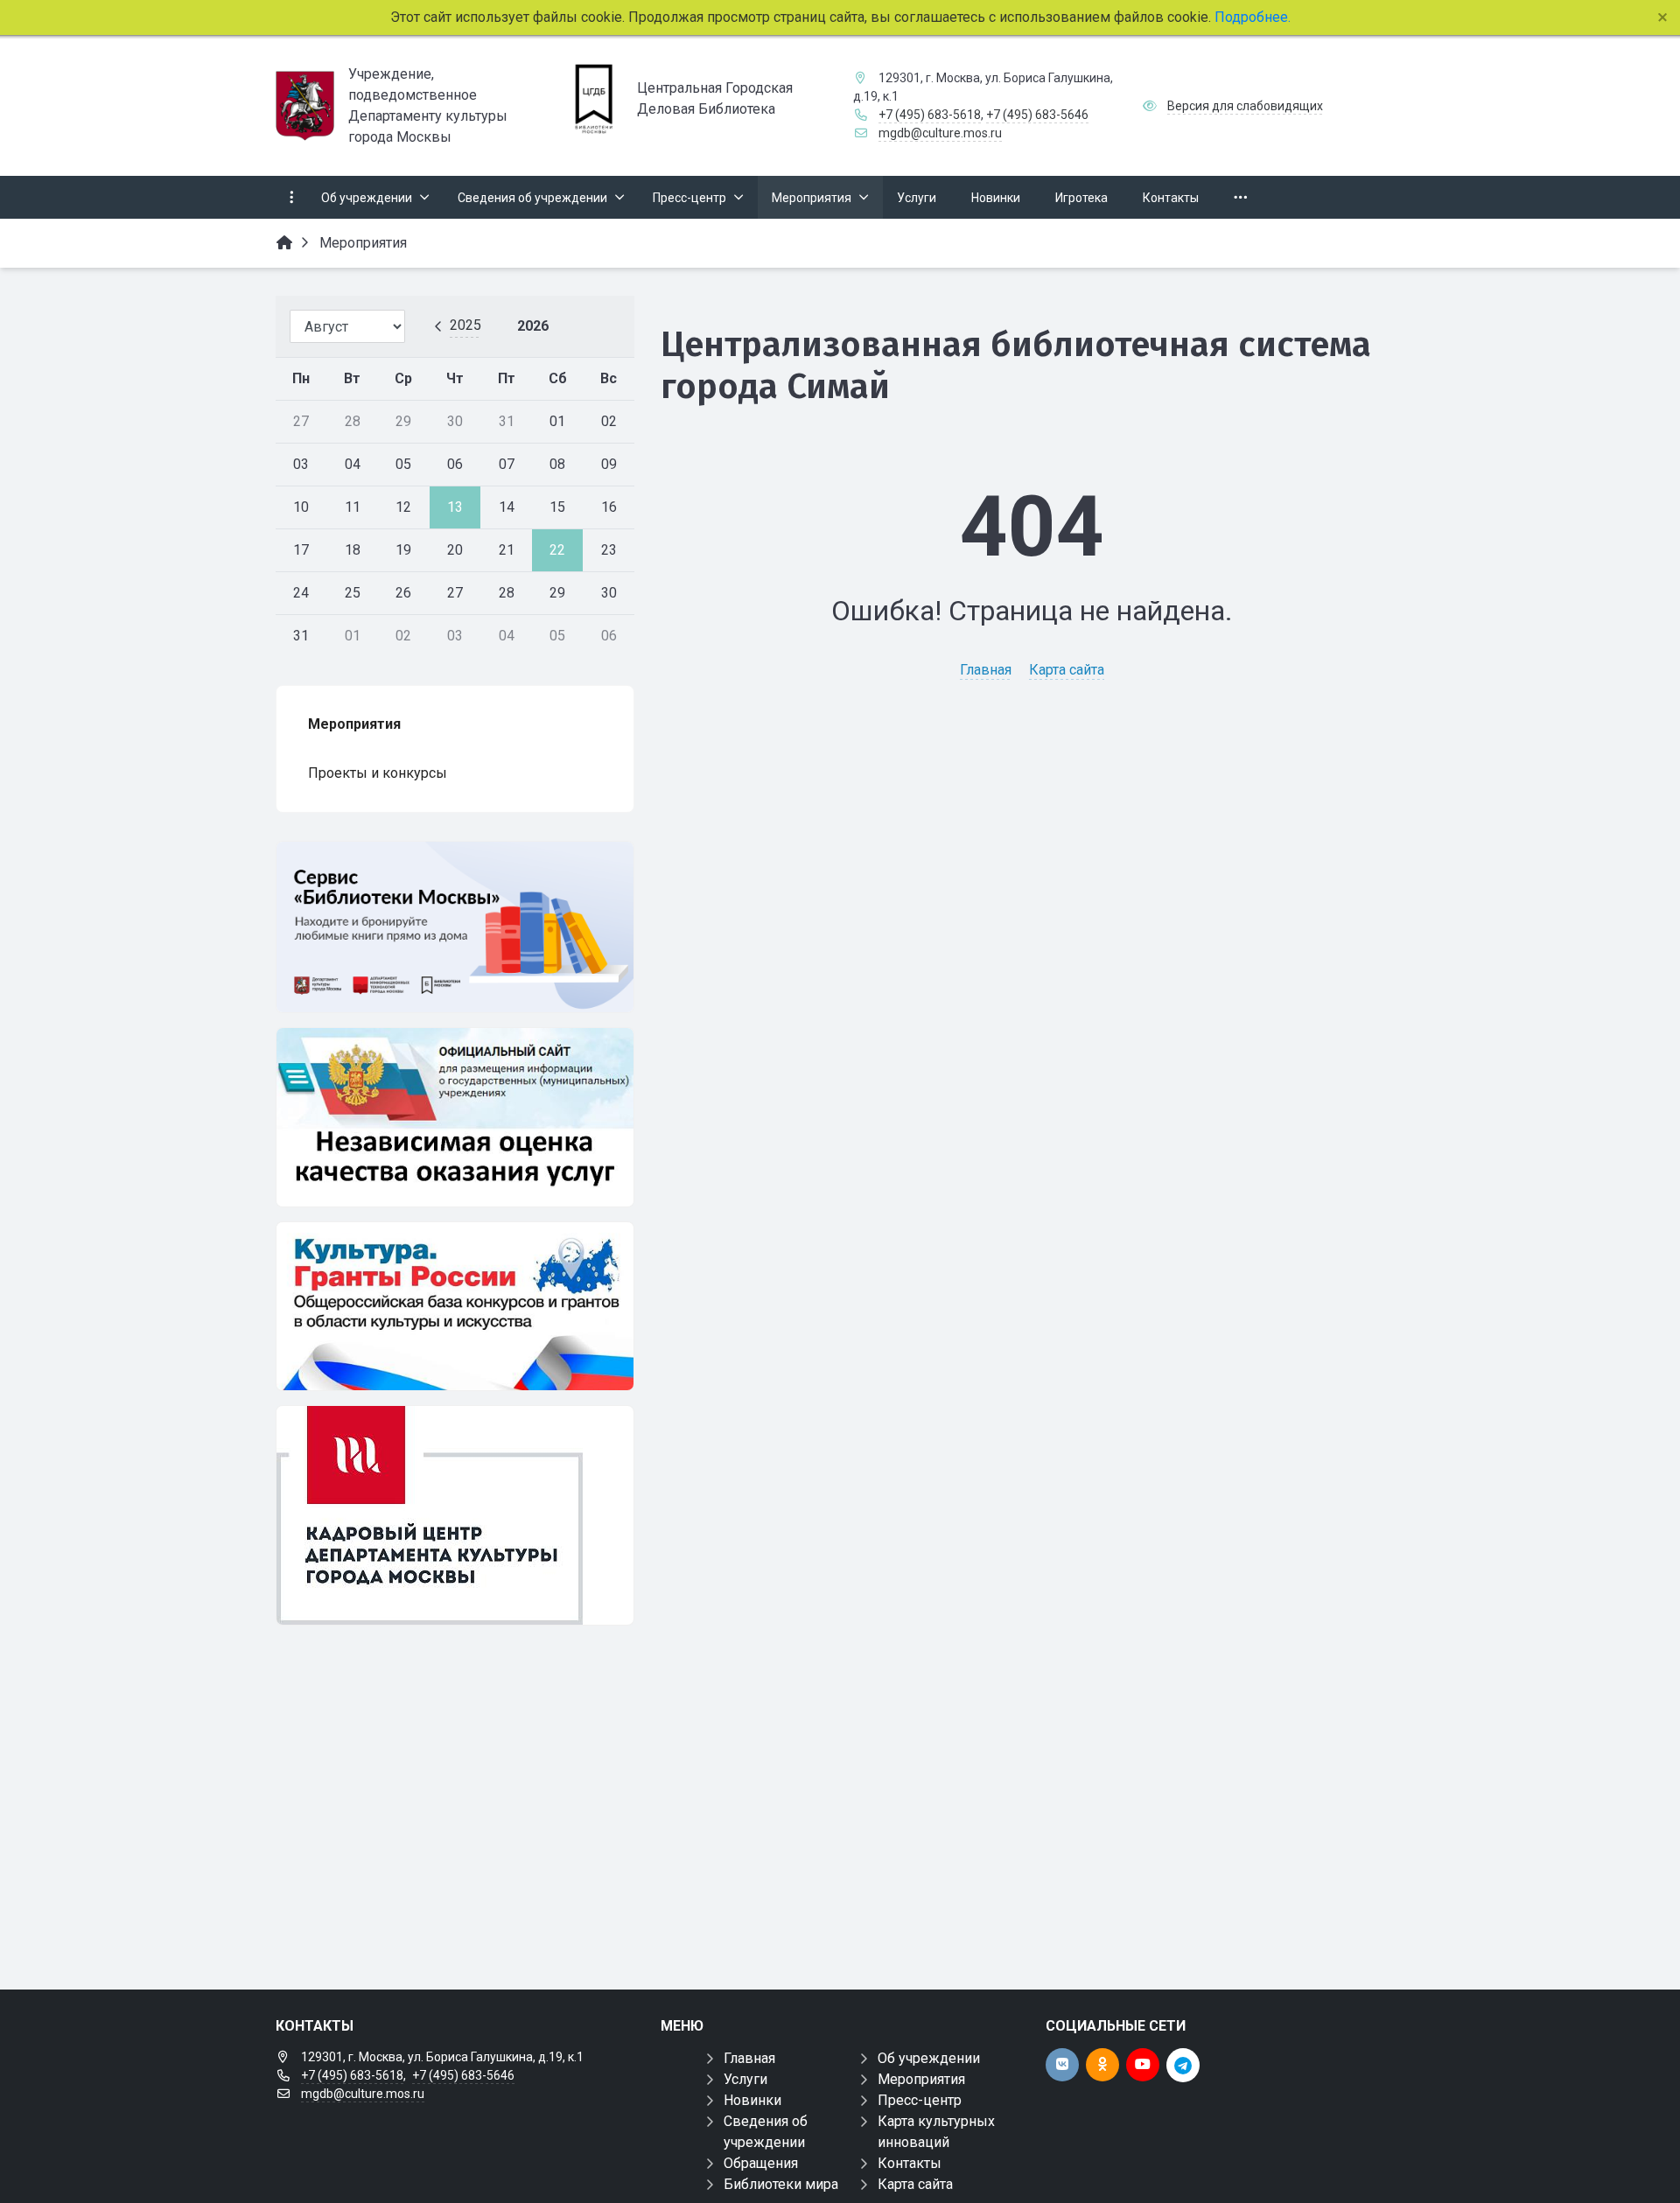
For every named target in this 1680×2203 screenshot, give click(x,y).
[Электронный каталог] (455, 927)
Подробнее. (1251, 17)
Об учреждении (929, 2058)
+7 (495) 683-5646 (1037, 115)
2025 (465, 325)
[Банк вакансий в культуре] (455, 1515)
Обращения (761, 2163)
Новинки (752, 2100)
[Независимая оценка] (455, 1117)
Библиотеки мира (781, 2184)
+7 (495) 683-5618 (930, 115)
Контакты (910, 2163)
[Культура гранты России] (455, 1306)
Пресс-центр (920, 2100)
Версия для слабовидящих (1245, 106)
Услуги (745, 2079)
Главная (986, 670)
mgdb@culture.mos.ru (940, 133)
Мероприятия (921, 2079)
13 (455, 507)
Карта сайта (1067, 670)
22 (557, 550)
